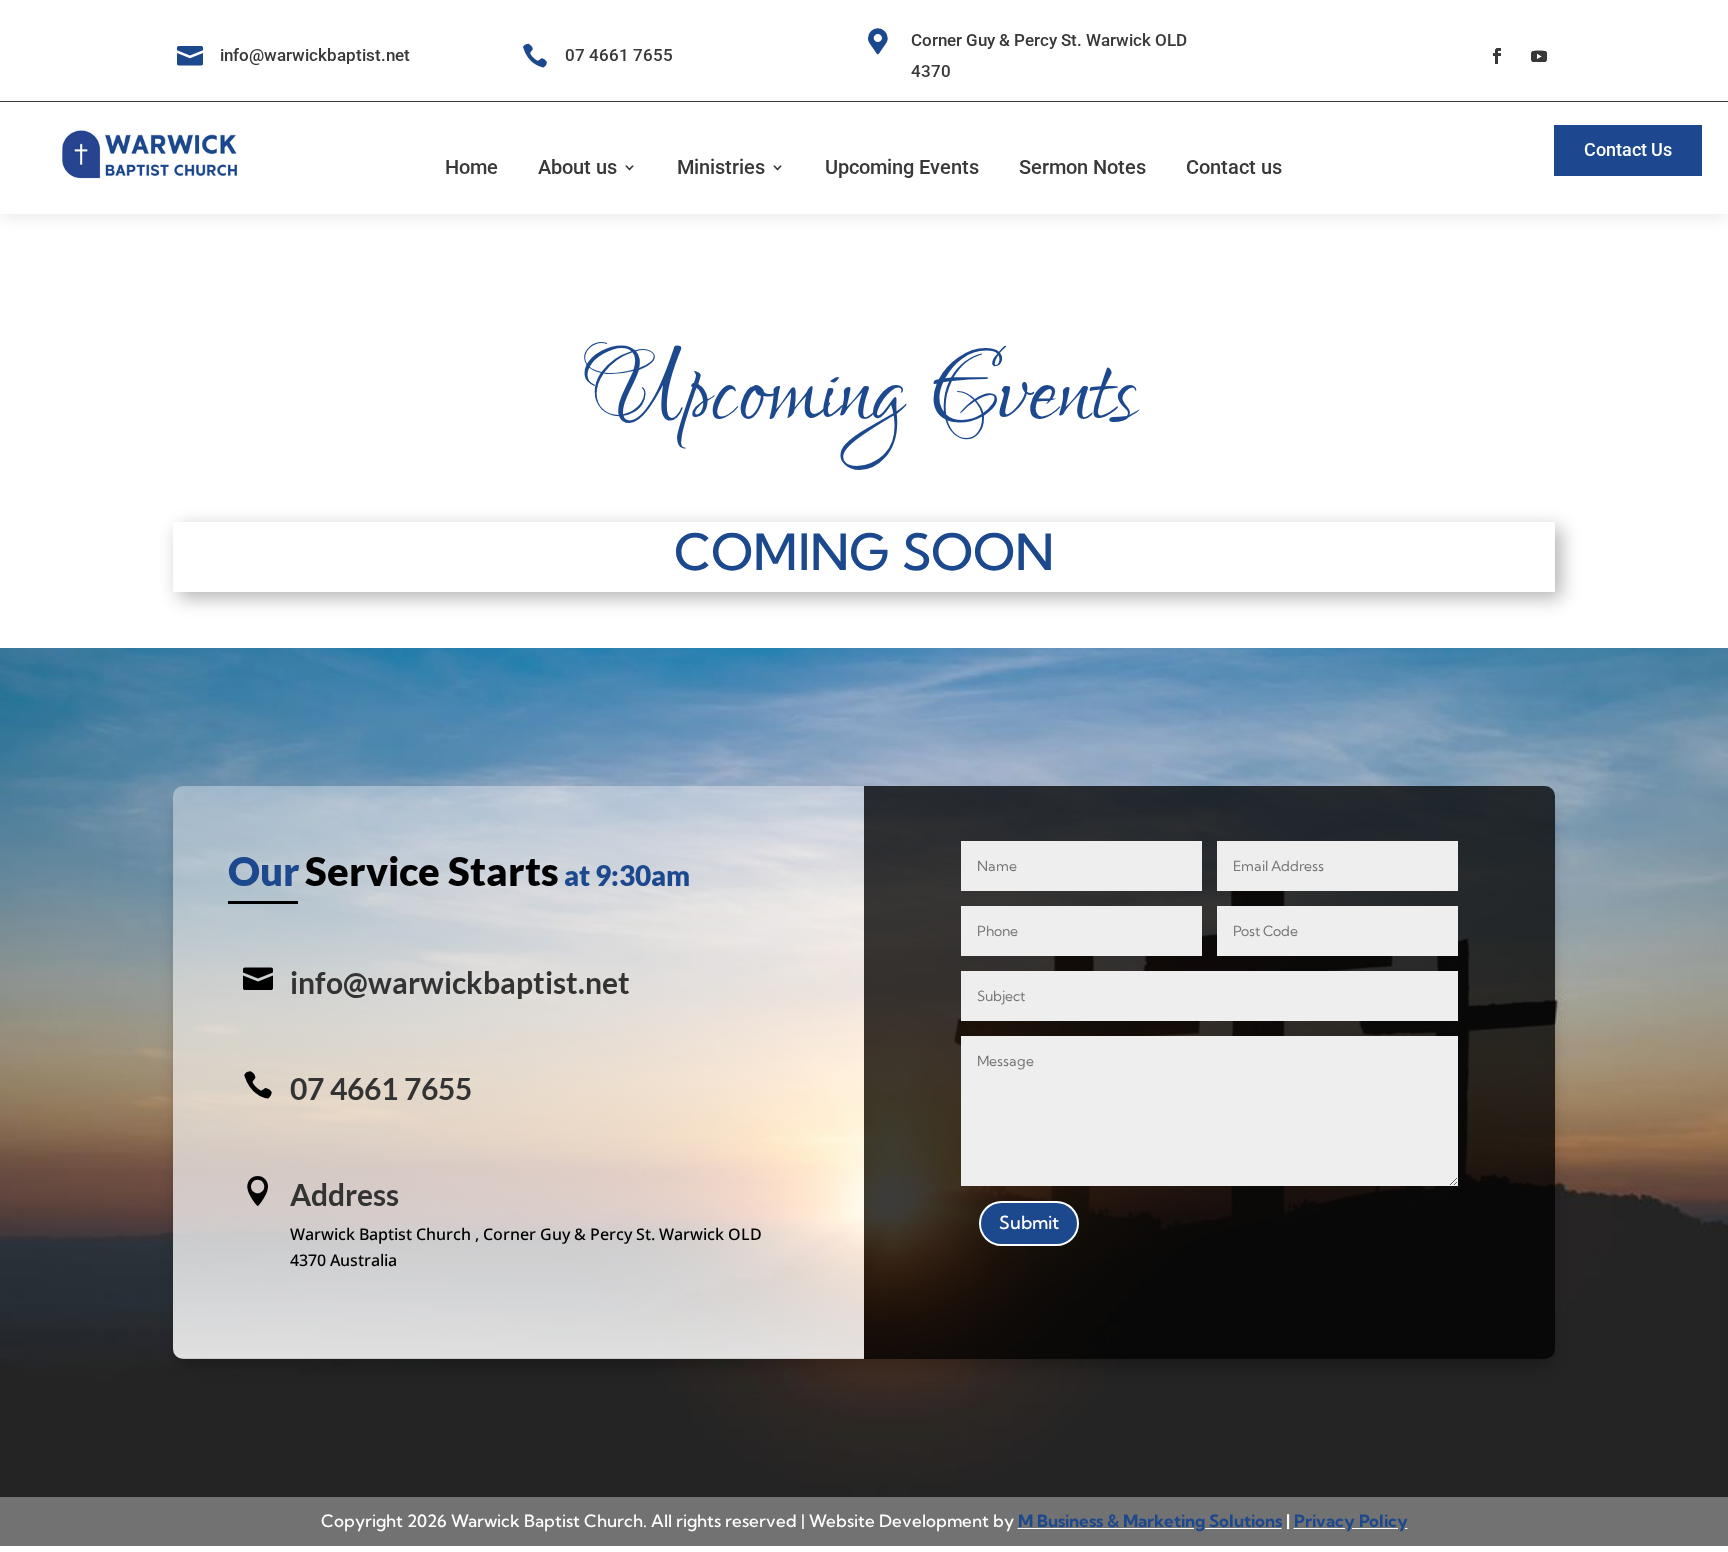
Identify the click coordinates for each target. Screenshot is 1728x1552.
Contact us (1234, 167)
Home (471, 167)
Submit (1029, 1222)
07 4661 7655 (619, 55)
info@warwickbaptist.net (460, 982)
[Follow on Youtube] (1539, 56)
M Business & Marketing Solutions (1150, 1520)
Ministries (721, 167)
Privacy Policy (1351, 1520)
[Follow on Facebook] (1497, 56)
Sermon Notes (1082, 167)
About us (577, 167)
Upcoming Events (902, 167)
